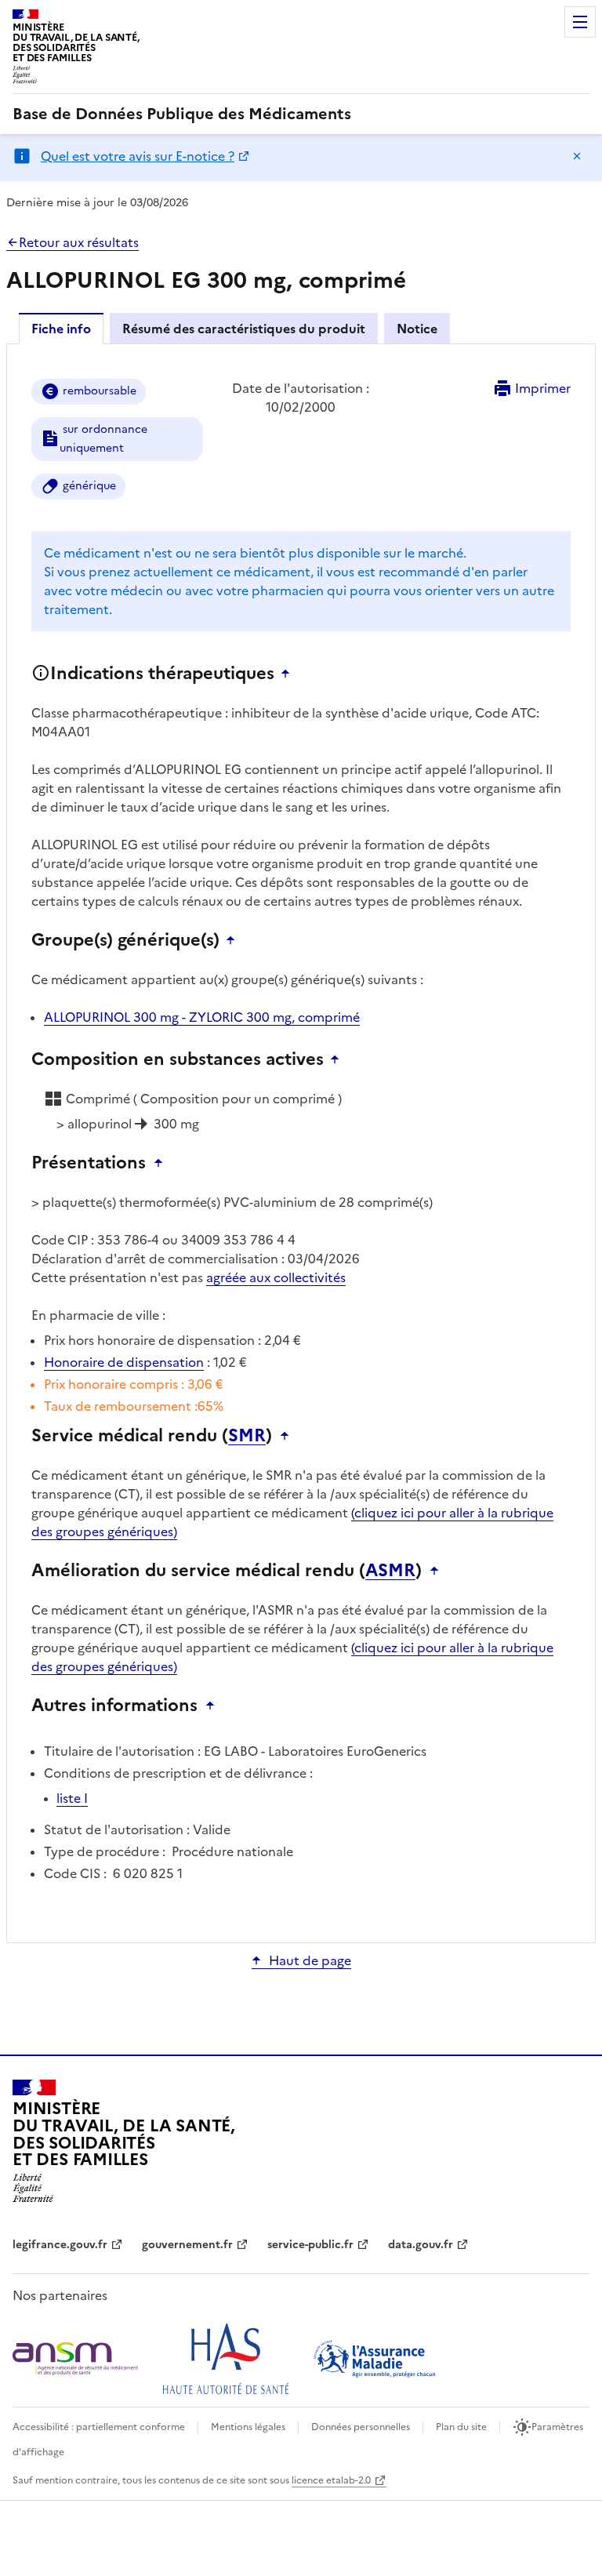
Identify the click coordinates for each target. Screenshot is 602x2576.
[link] (182, 114)
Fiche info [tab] (61, 329)
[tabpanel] (301, 1142)
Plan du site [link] (461, 2427)
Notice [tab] (417, 329)
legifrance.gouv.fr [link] (60, 2245)
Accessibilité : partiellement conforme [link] (99, 2427)
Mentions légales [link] (248, 2427)
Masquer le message (577, 156)
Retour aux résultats (79, 242)
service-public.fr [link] (310, 2245)
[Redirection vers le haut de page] (289, 674)
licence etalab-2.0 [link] (331, 2480)
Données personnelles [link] (361, 2427)
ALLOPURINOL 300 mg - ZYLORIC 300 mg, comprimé (202, 1017)
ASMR (390, 1571)
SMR (247, 1436)
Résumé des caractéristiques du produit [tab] (244, 329)
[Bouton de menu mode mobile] (580, 22)
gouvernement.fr (187, 2245)
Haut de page (310, 1960)
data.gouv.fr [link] (421, 2245)
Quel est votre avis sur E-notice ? (138, 156)
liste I (72, 1798)
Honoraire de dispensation (124, 1362)
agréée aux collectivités (276, 1277)
